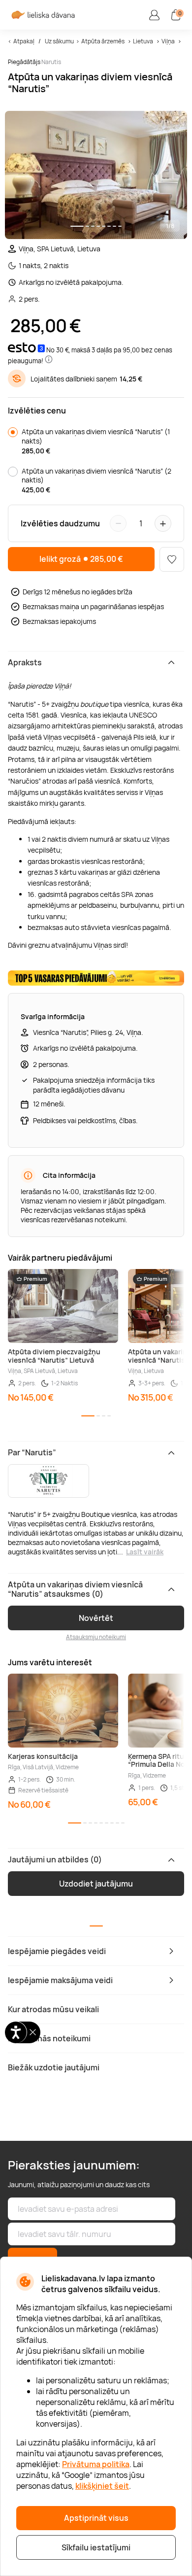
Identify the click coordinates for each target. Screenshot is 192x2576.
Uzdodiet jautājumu (96, 1884)
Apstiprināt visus (96, 2518)
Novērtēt (96, 1618)
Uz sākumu (59, 41)
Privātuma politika (96, 2464)
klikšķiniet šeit (102, 2486)
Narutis (51, 62)
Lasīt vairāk (145, 1552)
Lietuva (143, 41)
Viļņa (168, 41)
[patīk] (172, 559)
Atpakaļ (24, 41)
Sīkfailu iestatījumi (96, 2547)
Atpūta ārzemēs (103, 41)
